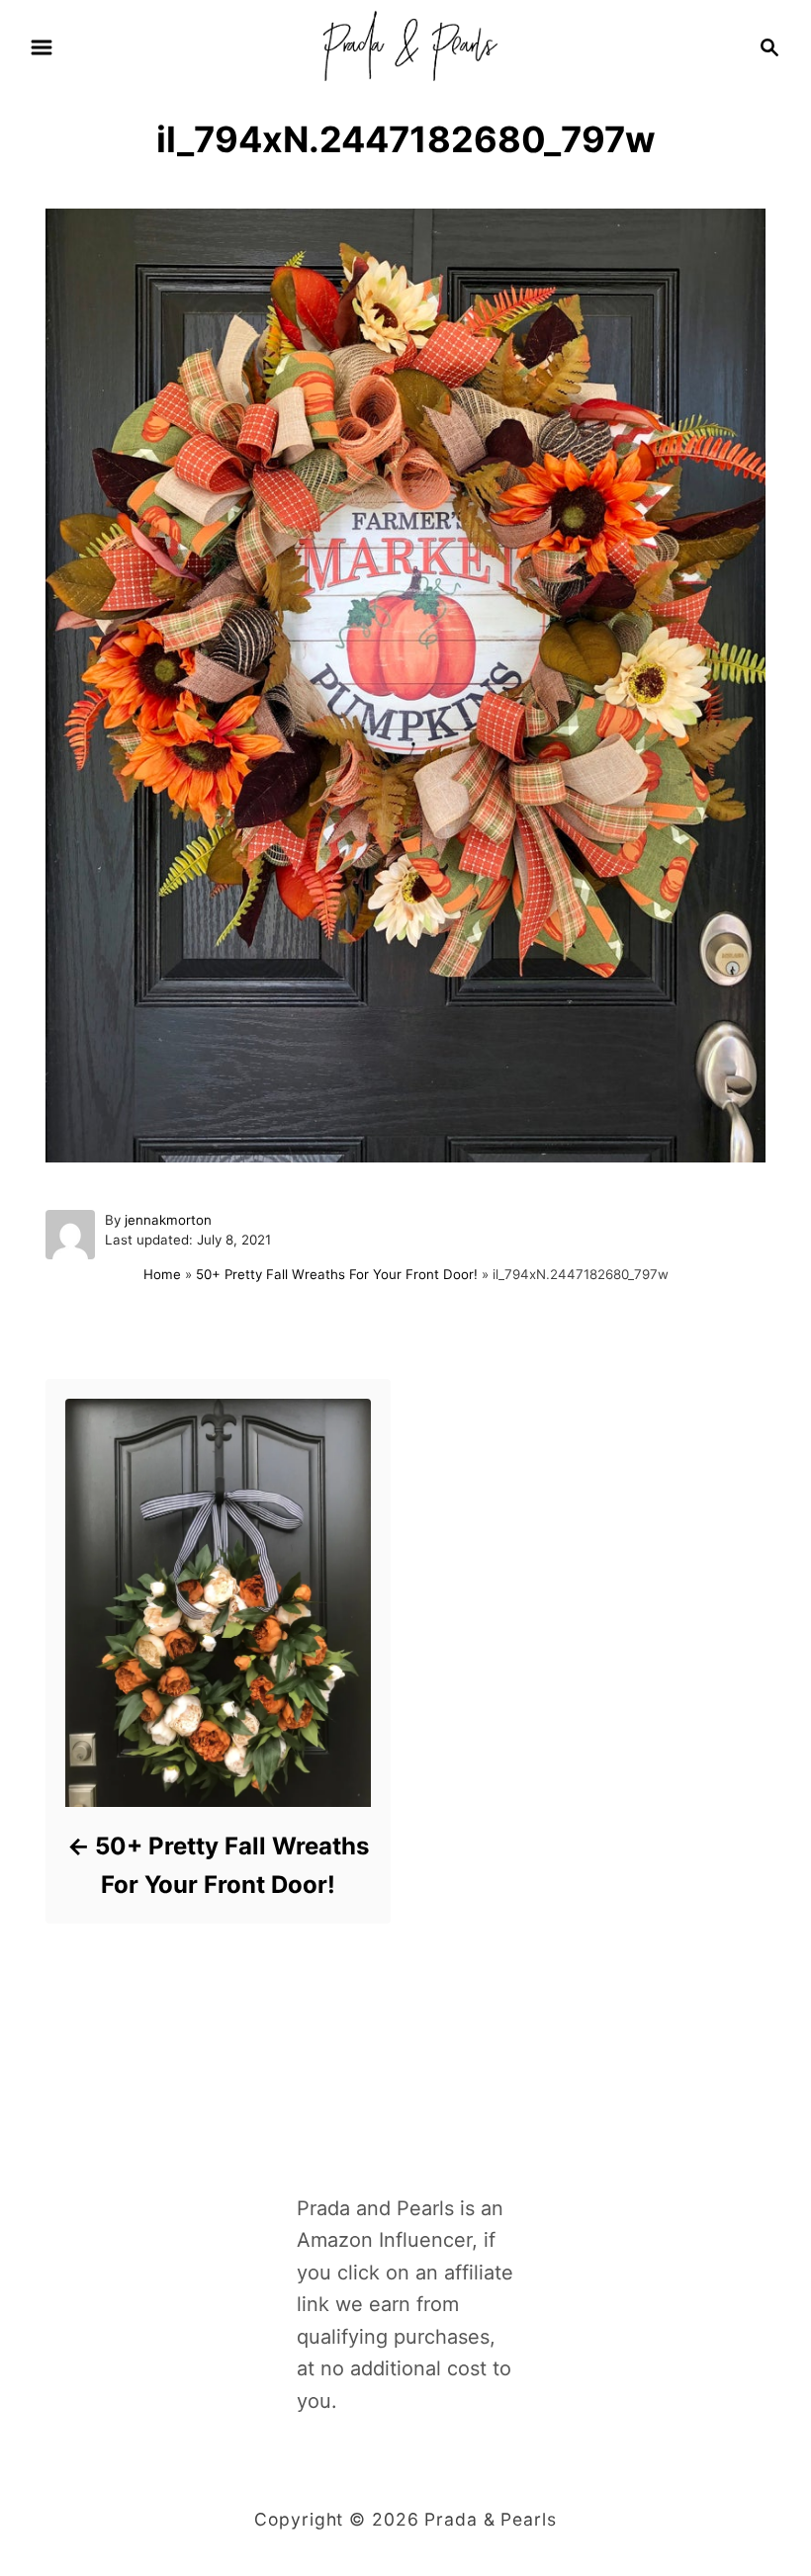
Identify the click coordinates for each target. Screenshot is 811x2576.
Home (162, 1274)
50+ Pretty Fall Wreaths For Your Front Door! (337, 1274)
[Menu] (42, 47)
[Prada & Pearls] (405, 45)
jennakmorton (168, 1220)
